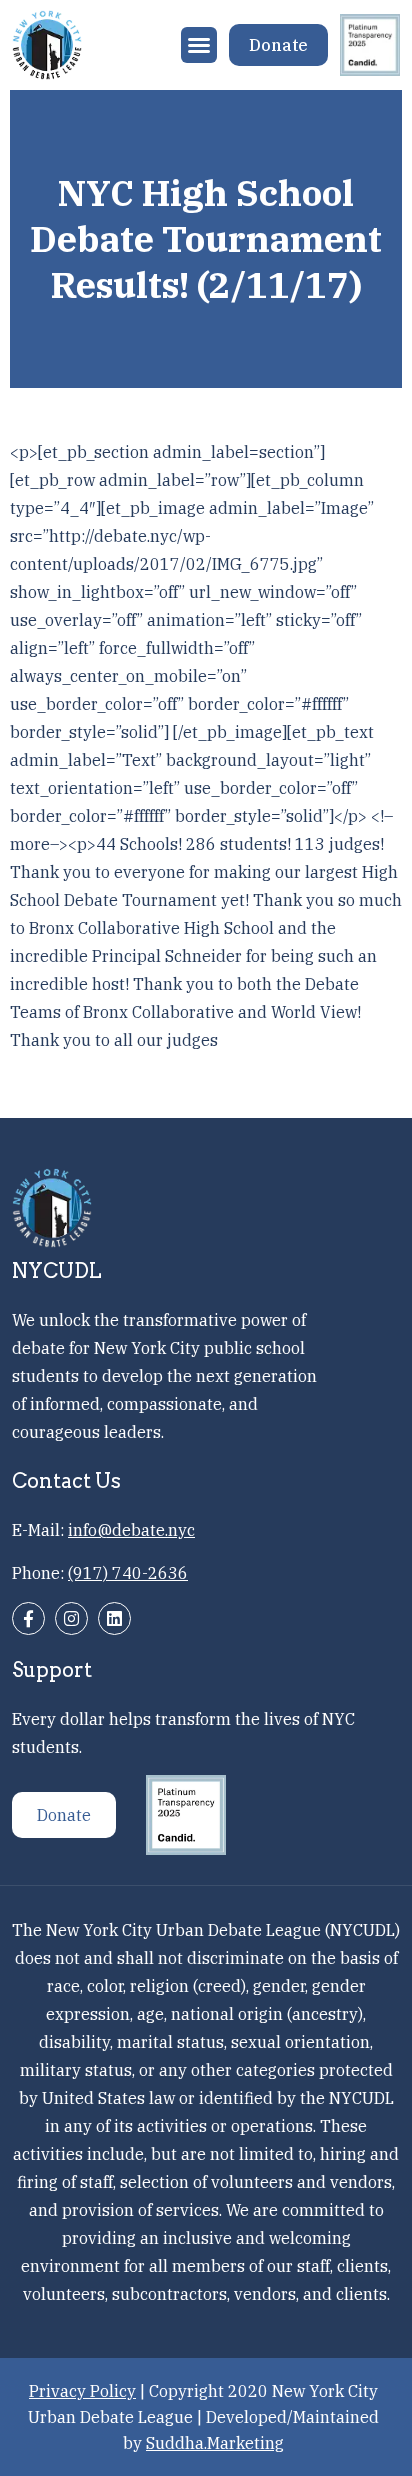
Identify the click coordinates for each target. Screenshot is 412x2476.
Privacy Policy (82, 2391)
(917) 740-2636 (128, 1573)
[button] (199, 45)
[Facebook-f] (28, 1618)
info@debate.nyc (131, 1530)
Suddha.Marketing (215, 2443)
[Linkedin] (114, 1618)
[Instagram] (71, 1618)
